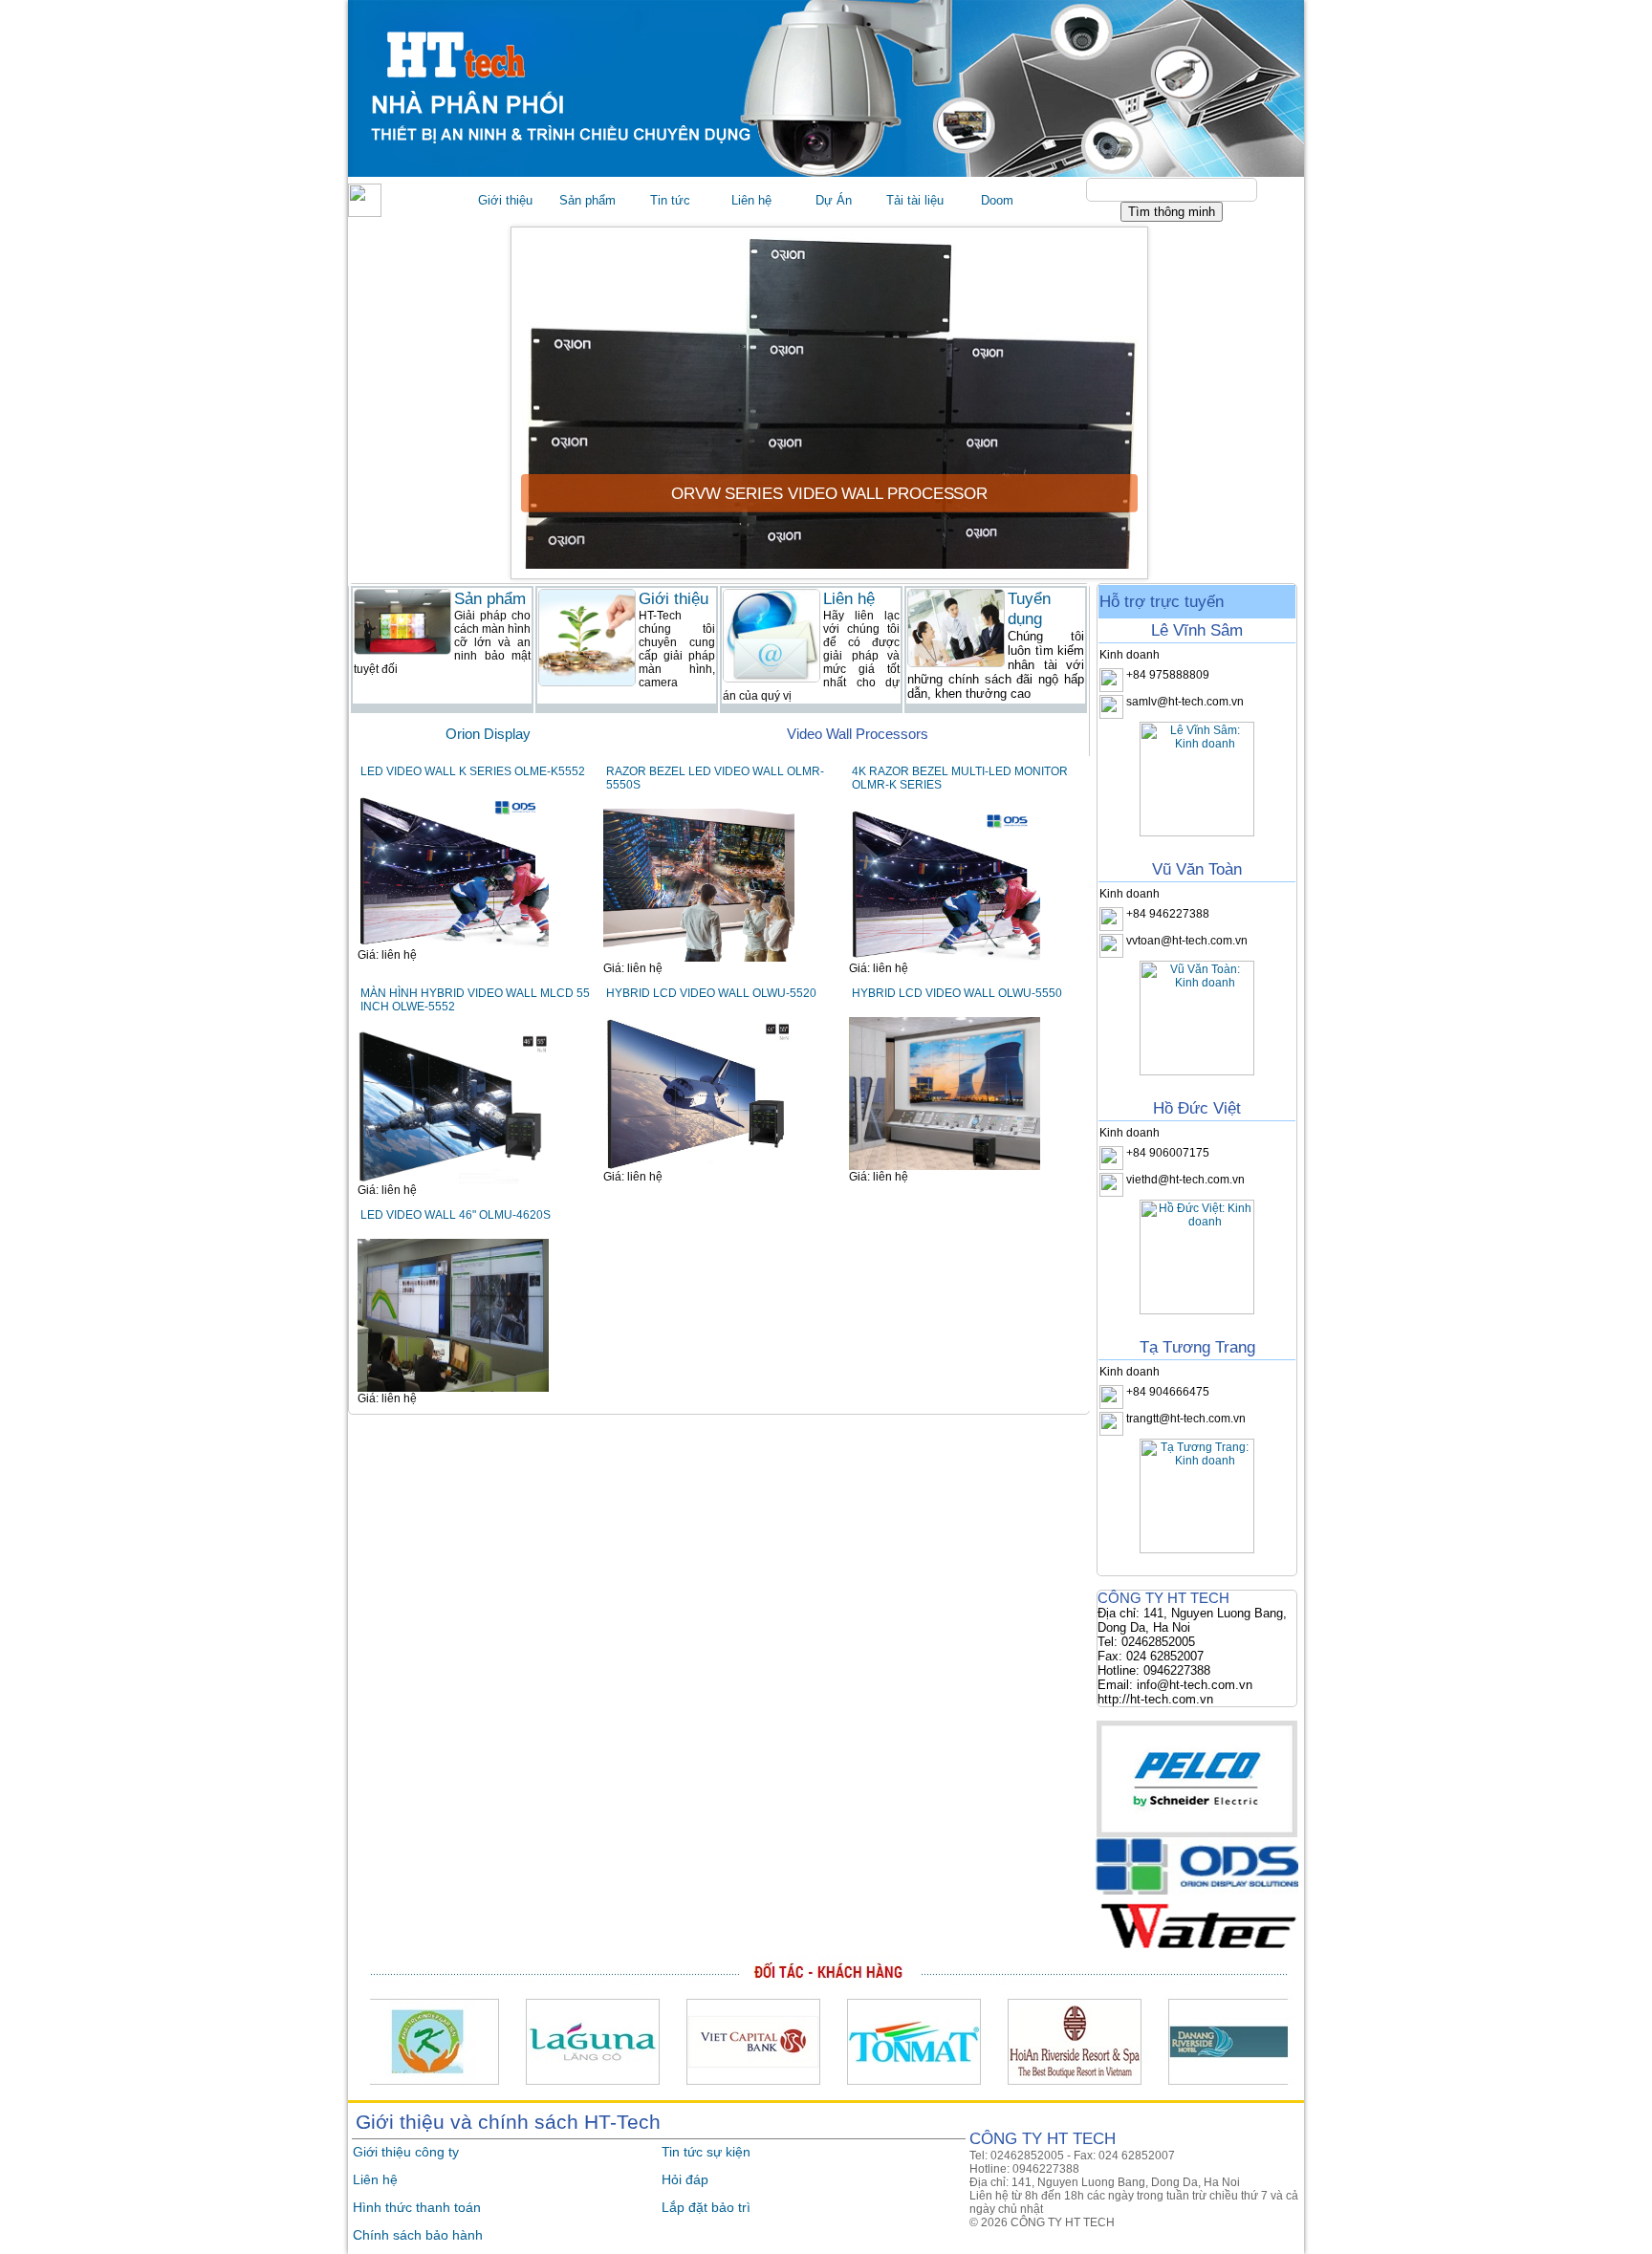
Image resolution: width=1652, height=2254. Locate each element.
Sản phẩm (490, 598)
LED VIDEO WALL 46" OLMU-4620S (456, 1215)
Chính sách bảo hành (418, 2235)
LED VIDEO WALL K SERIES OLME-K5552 (473, 771)
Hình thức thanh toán (417, 2207)
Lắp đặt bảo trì (706, 2207)
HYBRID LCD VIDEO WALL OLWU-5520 (711, 993)
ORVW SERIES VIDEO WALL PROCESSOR (828, 493)
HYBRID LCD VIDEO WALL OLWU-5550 (957, 993)
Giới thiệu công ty (406, 2152)
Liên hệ (849, 598)
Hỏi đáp (685, 2179)
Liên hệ (375, 2179)
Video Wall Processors (858, 734)
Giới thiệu (674, 598)
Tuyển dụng (1029, 608)
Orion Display (488, 734)
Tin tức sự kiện (706, 2152)
